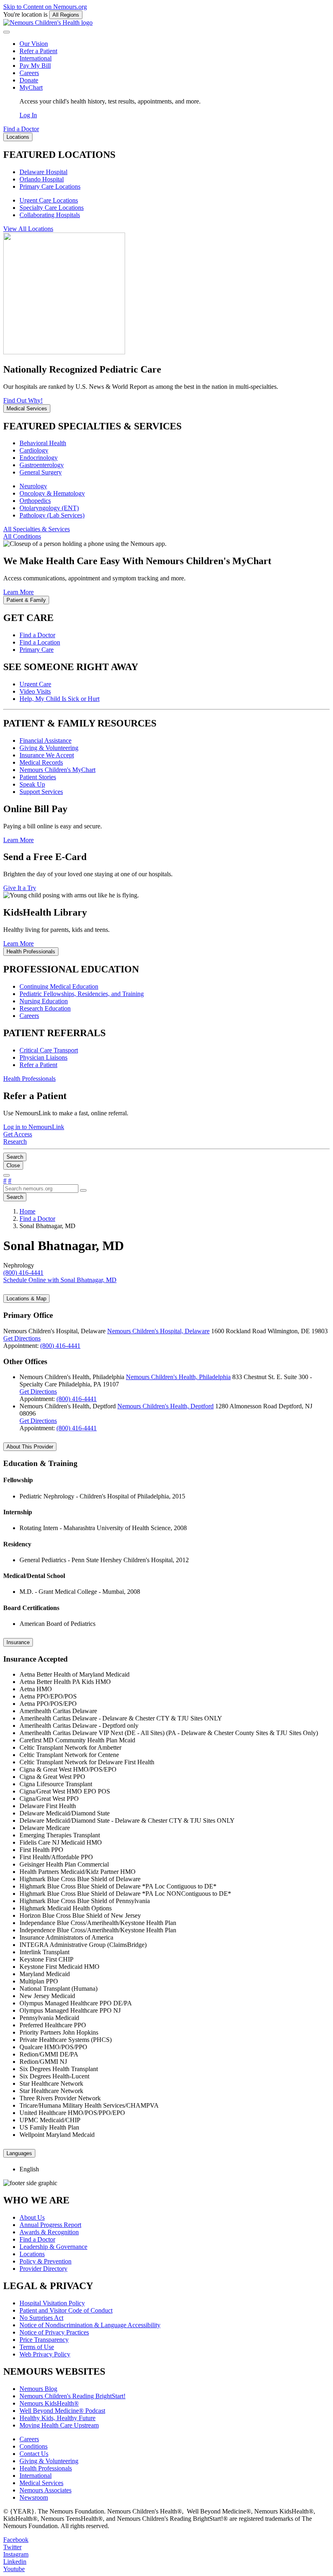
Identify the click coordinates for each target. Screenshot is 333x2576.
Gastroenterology (42, 465)
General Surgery (41, 472)
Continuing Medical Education (59, 986)
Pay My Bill (35, 66)
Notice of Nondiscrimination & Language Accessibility (90, 2325)
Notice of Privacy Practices (54, 2332)
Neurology (33, 486)
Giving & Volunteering (49, 748)
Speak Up (32, 784)
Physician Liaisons (43, 1057)
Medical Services (41, 2483)
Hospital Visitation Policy (52, 2303)
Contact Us (34, 2454)
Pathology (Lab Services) (52, 515)
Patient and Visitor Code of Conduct (66, 2310)
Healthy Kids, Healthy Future (57, 2418)
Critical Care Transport (49, 1050)
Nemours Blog (38, 2389)
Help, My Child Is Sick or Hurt (59, 699)
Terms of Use (37, 2347)
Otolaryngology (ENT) (49, 508)
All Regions (66, 15)
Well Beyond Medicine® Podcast (62, 2411)
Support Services (41, 792)
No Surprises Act (41, 2318)
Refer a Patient (38, 51)
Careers (29, 73)
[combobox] (41, 1189)
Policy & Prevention (45, 2261)
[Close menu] (6, 32)
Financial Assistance (45, 740)
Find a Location (40, 642)
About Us (32, 2217)
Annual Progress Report (50, 2225)
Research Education (45, 1008)
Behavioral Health (43, 443)
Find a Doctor (37, 635)
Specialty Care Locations (52, 208)
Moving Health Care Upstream (59, 2425)
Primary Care (37, 650)
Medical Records (41, 762)
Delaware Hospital (43, 172)
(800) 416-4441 (60, 1346)
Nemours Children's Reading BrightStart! (72, 2396)
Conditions (34, 2446)
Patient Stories (38, 777)
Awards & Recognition (49, 2232)
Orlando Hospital (42, 179)
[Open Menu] (6, 1175)
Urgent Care (35, 684)
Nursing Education (44, 1001)
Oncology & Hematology (52, 493)
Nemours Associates (45, 2490)
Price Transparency (44, 2340)
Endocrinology (39, 458)
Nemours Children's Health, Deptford (165, 1406)
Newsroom (34, 2497)
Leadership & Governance (53, 2247)
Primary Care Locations (50, 186)
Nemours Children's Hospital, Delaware (158, 1331)
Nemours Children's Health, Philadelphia (178, 1377)
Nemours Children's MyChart (57, 770)
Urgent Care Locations (49, 200)
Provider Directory (43, 2269)
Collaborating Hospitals (50, 215)
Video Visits (35, 691)
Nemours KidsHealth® (49, 2403)
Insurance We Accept (47, 755)
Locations (32, 2254)
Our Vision (34, 44)
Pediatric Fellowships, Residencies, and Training (82, 994)
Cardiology (34, 450)
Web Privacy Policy (45, 2354)
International (36, 58)
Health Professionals (46, 2468)
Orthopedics (35, 501)
